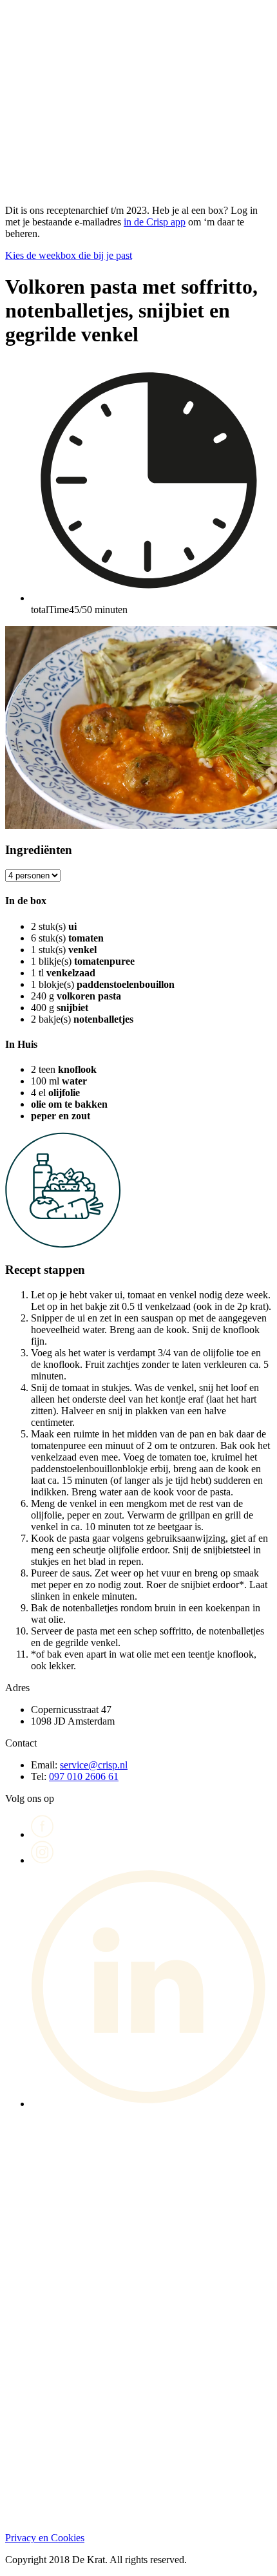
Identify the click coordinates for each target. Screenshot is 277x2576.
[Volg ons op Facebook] (43, 1834)
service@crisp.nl (94, 1765)
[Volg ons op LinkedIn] (151, 2104)
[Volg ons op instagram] (43, 1860)
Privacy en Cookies (45, 2538)
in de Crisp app (155, 222)
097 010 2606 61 (84, 1776)
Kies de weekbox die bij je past (69, 255)
